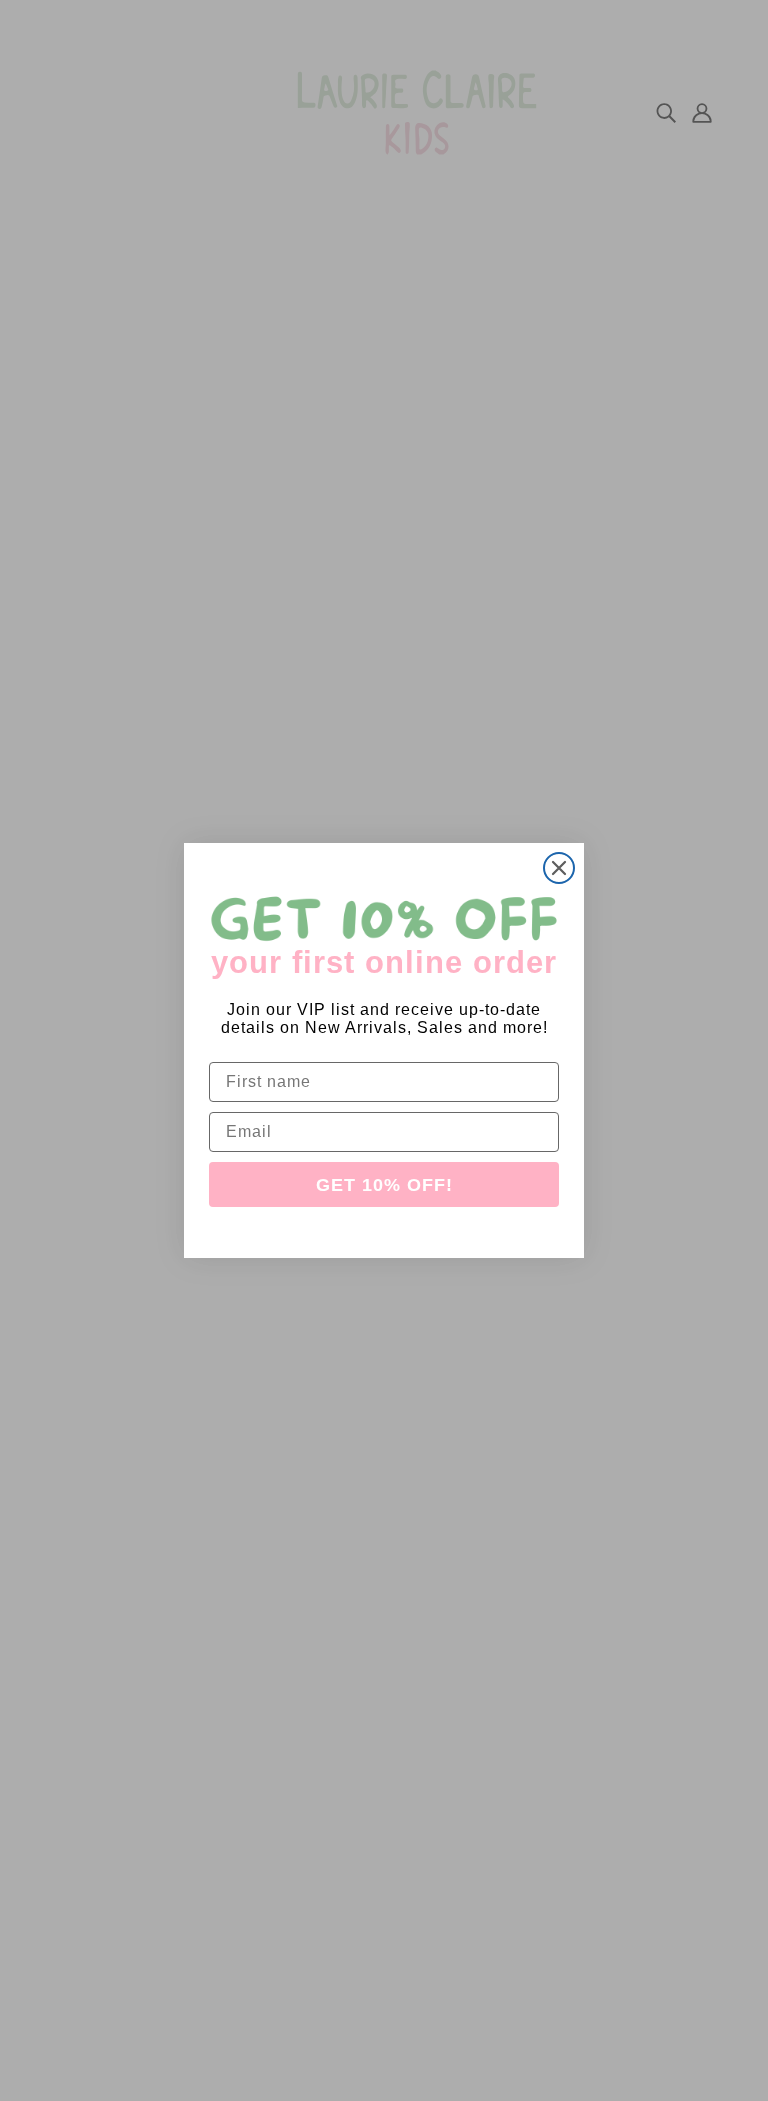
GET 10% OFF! (384, 1185)
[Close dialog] (559, 868)
